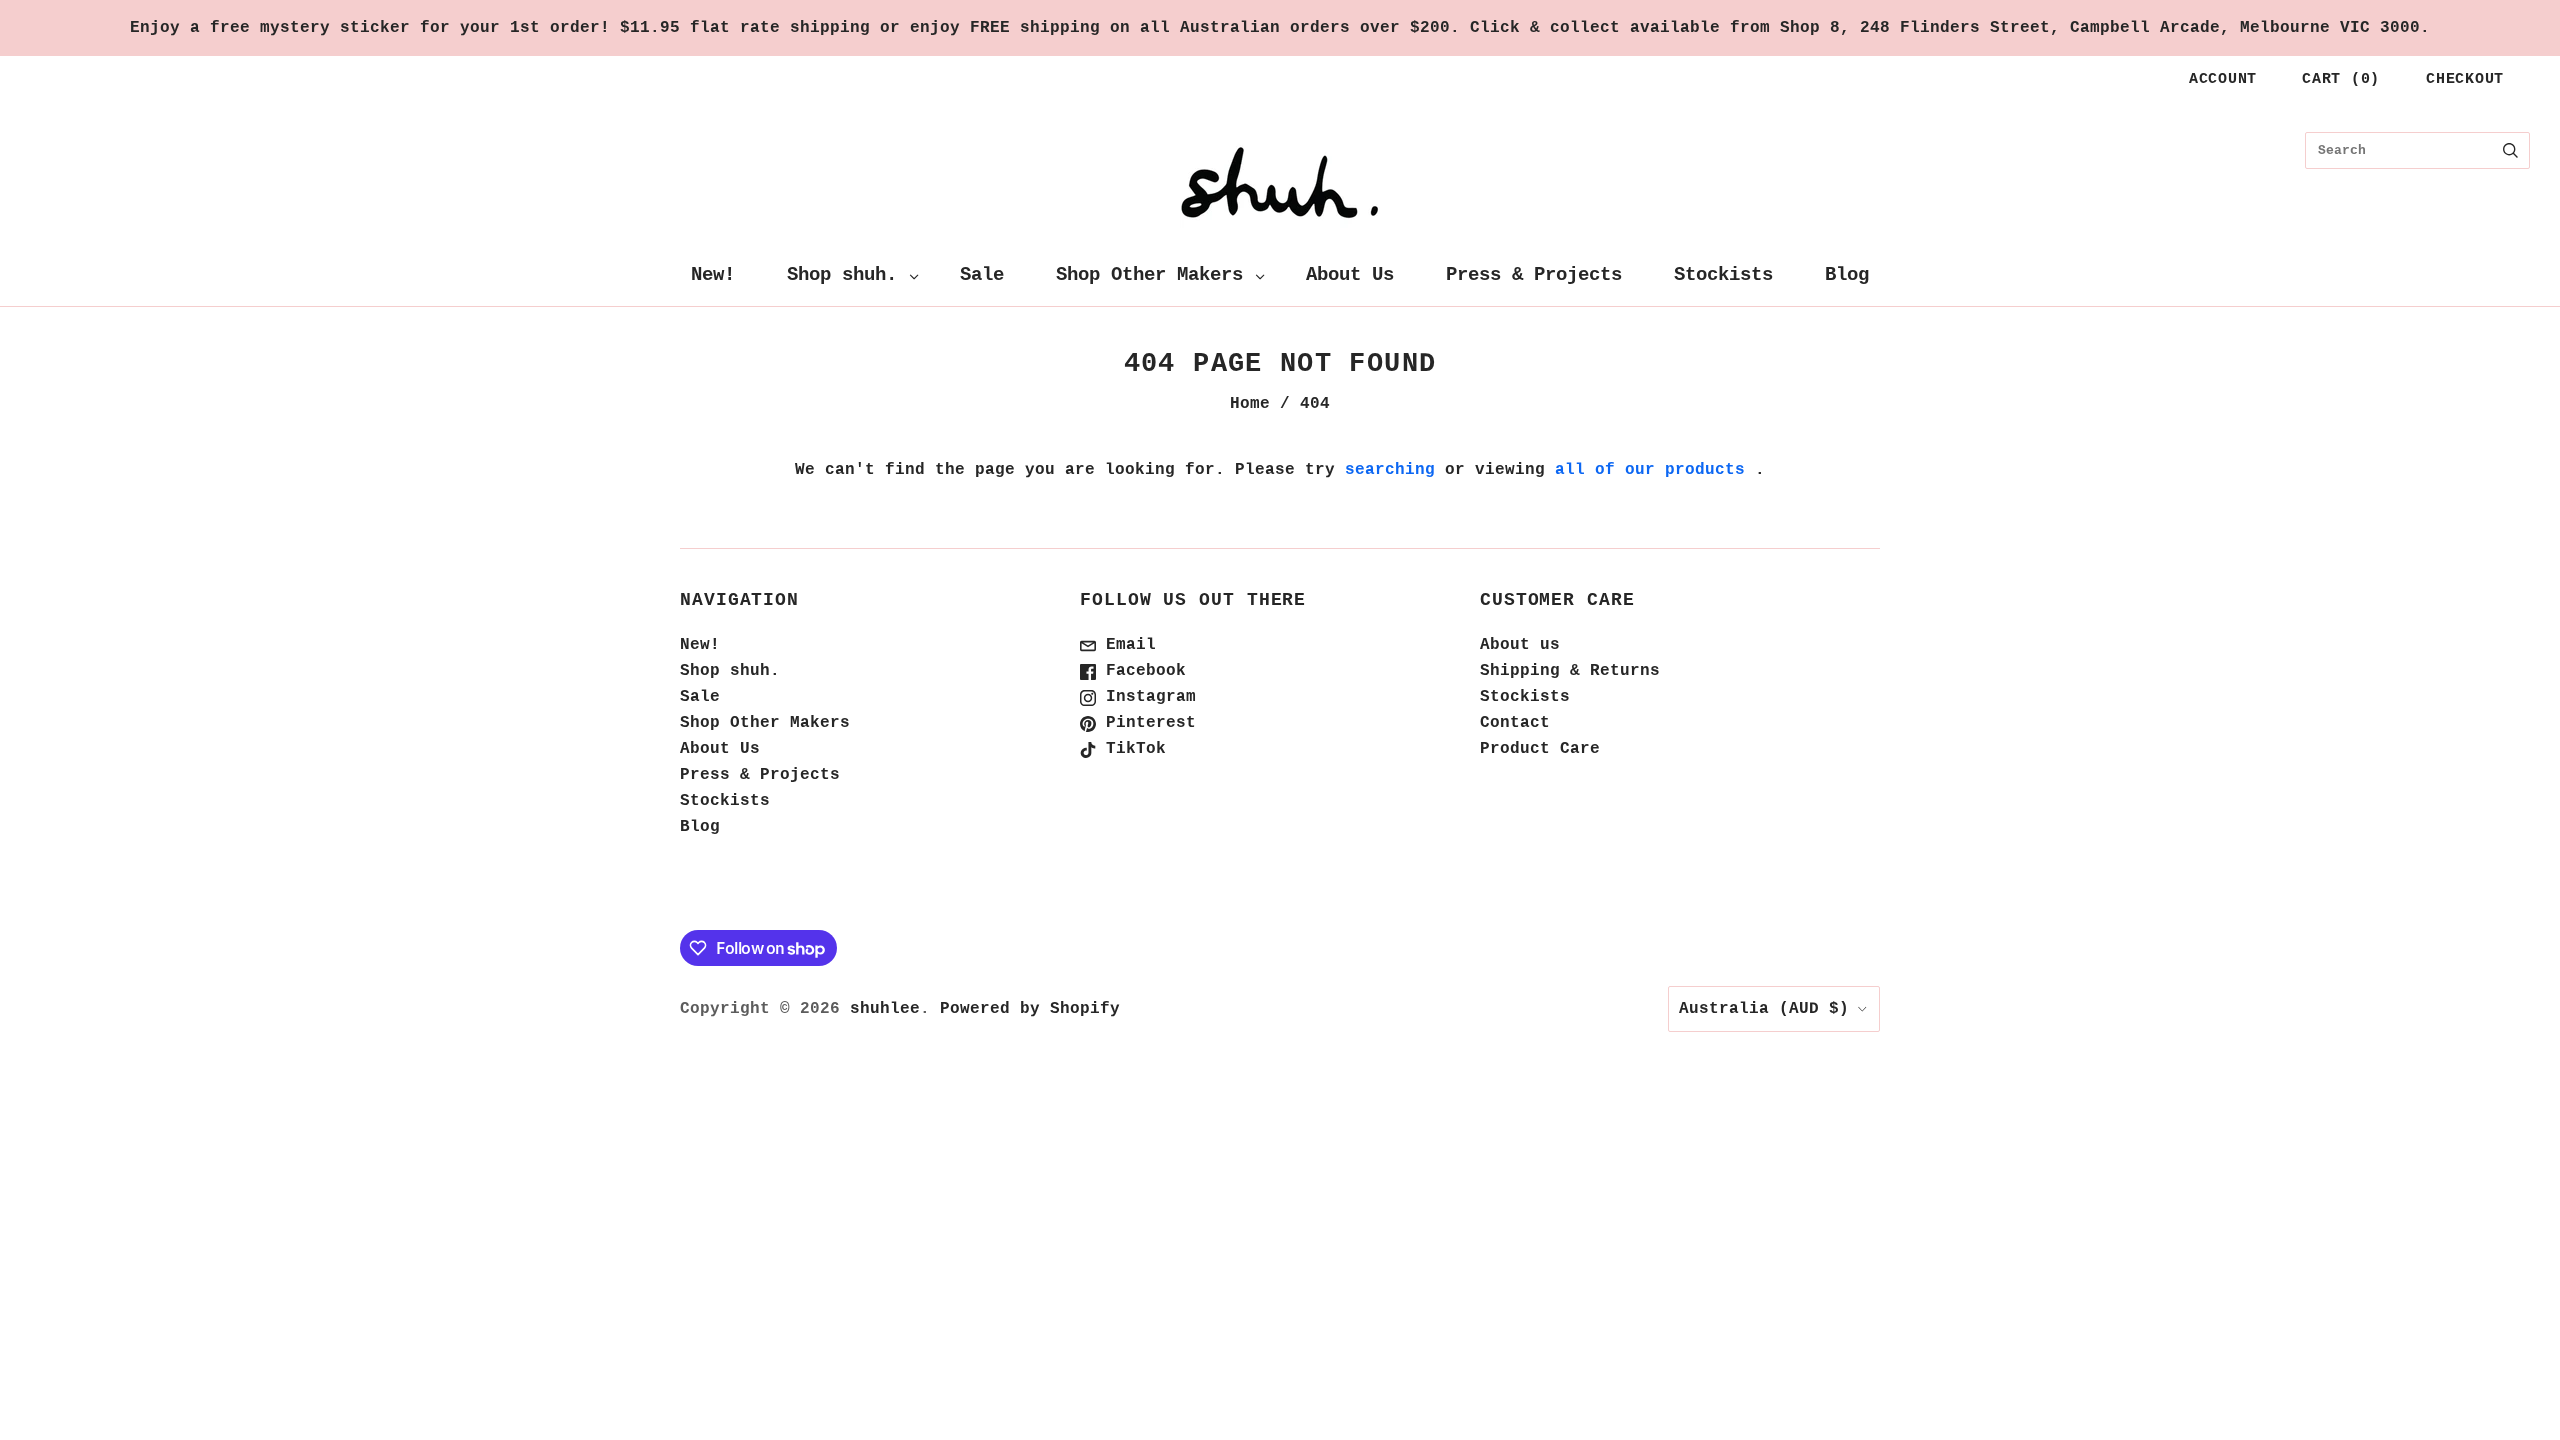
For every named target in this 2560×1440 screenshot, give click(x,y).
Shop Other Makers (1149, 275)
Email (1126, 645)
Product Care (1540, 749)
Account (2223, 79)
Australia (1764, 1009)
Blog (1847, 275)
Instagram (1146, 697)
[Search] (2510, 150)
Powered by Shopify (1030, 1009)
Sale (982, 275)
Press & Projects (1534, 275)
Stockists (1723, 275)
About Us (1350, 275)
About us (1520, 645)
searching (1390, 470)
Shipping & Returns (1570, 671)
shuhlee (885, 1009)
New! (713, 275)
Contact (1515, 723)
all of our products (1650, 470)
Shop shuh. (842, 275)
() (2341, 79)
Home (1250, 404)
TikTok (1131, 749)
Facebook (1141, 671)
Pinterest (1146, 723)
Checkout (2465, 79)
